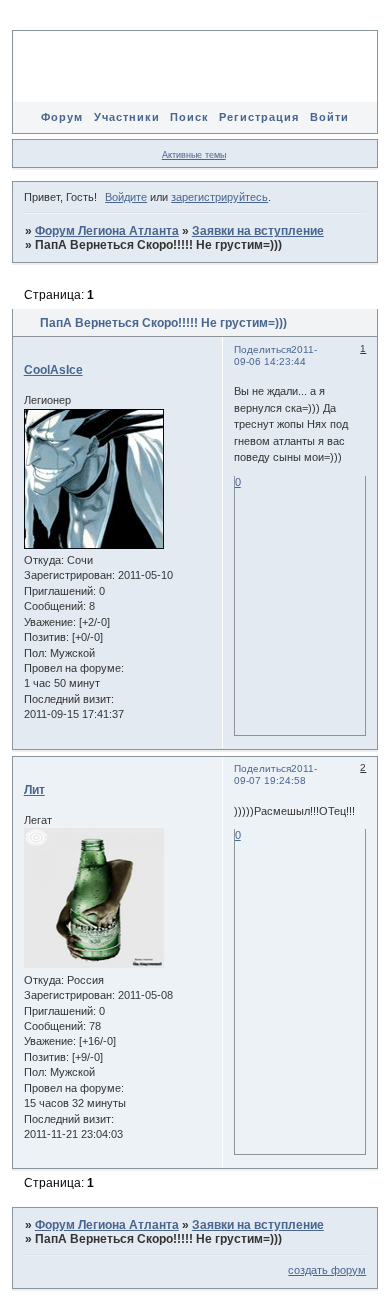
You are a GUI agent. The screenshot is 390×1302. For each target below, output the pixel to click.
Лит (34, 790)
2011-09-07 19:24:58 (275, 774)
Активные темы (194, 155)
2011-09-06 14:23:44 (275, 355)
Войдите (126, 197)
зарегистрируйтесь (219, 197)
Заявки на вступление (258, 231)
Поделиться (262, 349)
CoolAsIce (53, 370)
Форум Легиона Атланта (107, 231)
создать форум (327, 1270)
